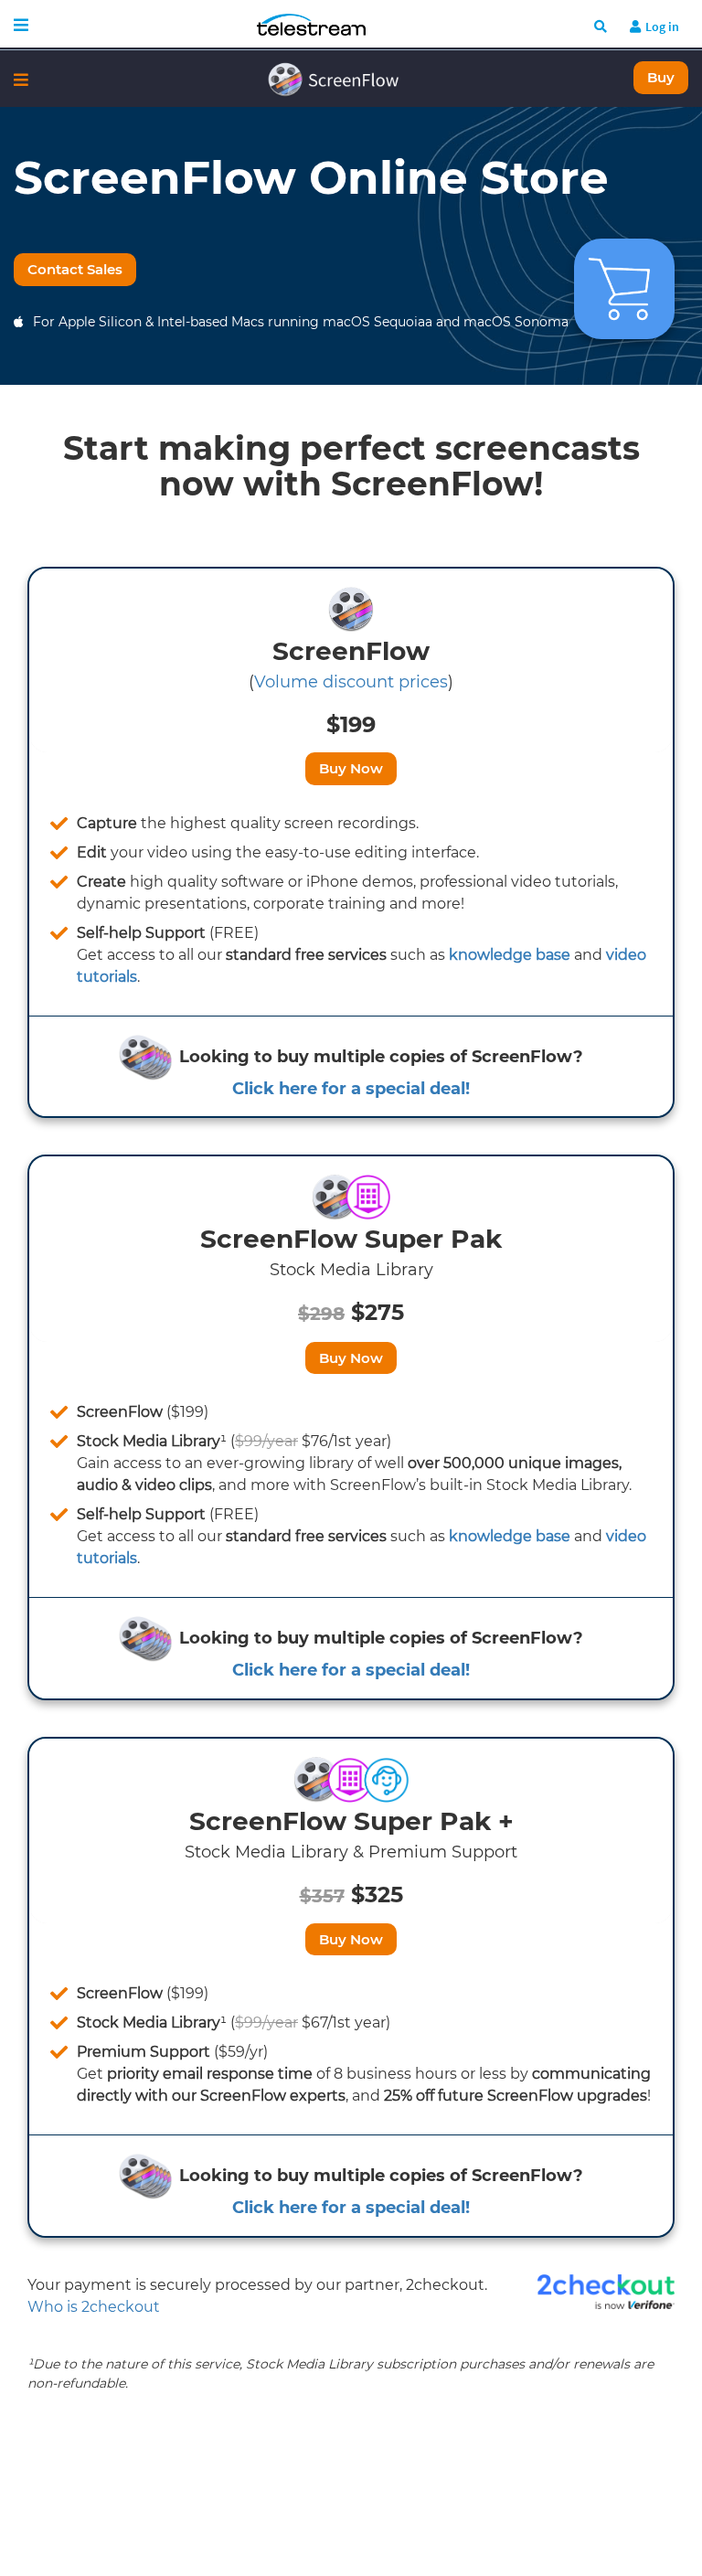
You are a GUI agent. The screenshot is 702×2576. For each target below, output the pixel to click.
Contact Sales (75, 269)
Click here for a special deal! (351, 1089)
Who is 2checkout (94, 2307)
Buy (661, 77)
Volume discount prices (351, 682)
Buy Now (351, 768)
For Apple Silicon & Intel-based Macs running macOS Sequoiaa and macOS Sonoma (301, 322)
